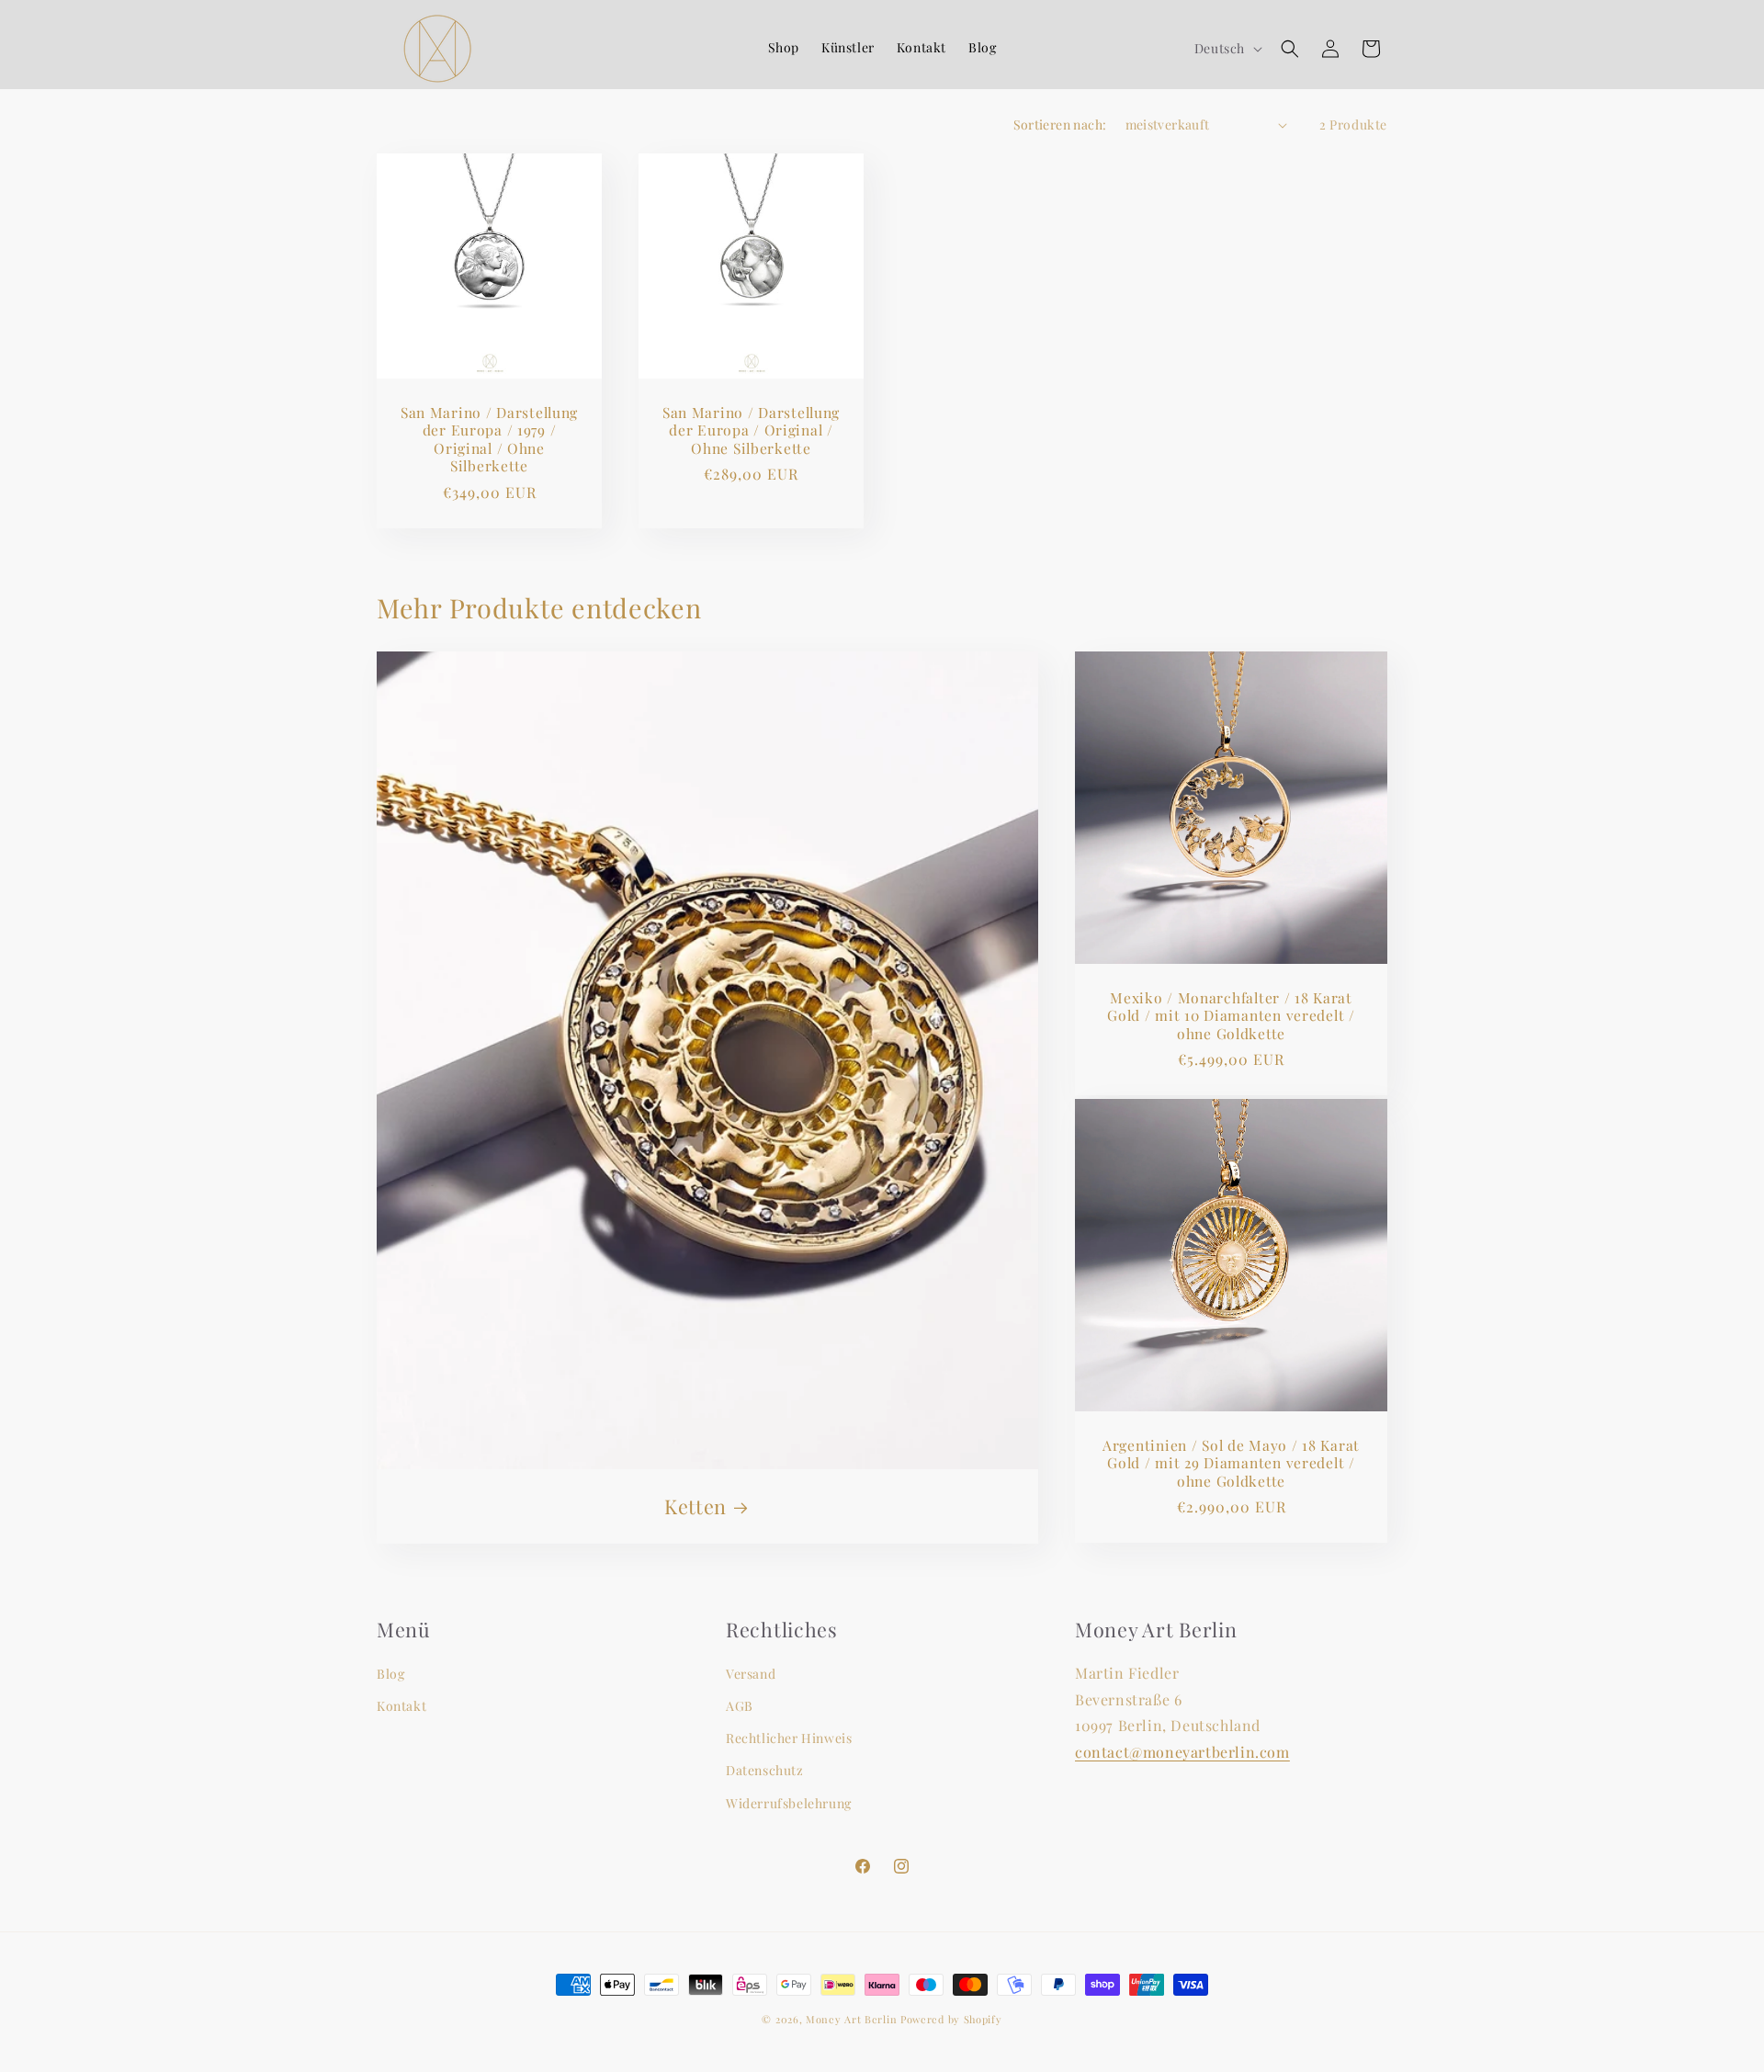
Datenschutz (765, 1770)
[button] (1290, 49)
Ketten (695, 1506)
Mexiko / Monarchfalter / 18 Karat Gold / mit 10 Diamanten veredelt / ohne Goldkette (1231, 1015)
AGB (740, 1706)
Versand (751, 1674)
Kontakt (401, 1706)
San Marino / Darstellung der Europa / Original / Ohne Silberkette (751, 430)
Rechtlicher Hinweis (789, 1738)
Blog (390, 1674)
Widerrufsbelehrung (789, 1803)
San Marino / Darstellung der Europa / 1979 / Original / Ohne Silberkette (489, 439)
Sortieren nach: (1060, 125)
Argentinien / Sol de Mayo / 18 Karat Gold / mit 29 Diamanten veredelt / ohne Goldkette (1231, 1463)
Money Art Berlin (851, 2019)
